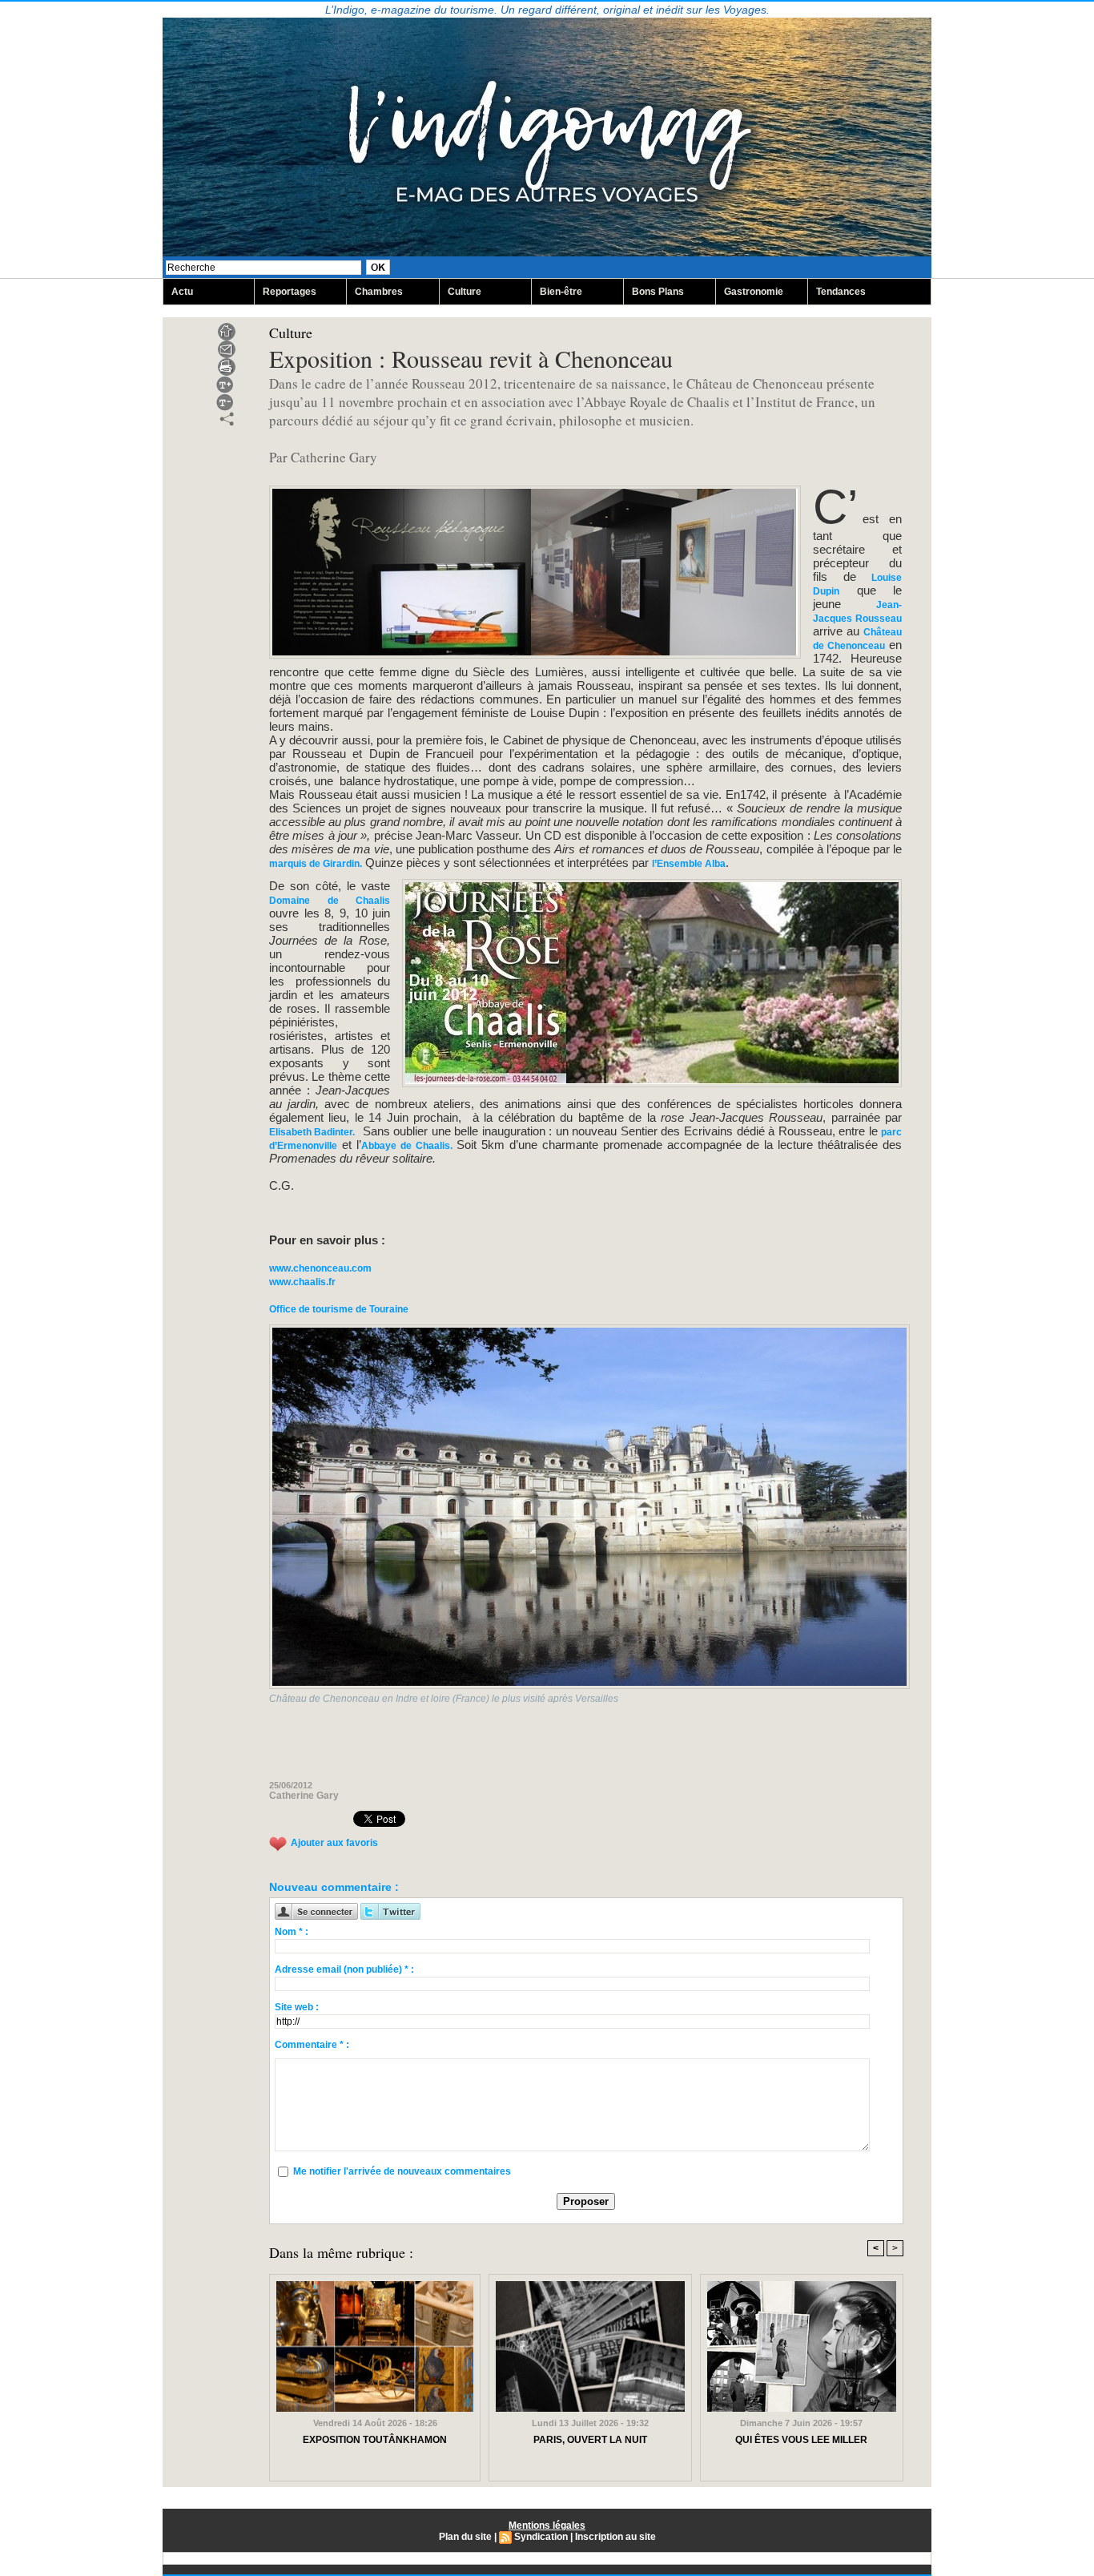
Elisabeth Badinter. (312, 1132)
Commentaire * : (312, 2045)
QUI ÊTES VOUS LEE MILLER (801, 2440)
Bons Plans (658, 292)
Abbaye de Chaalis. (409, 1146)
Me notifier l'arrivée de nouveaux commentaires (402, 2171)
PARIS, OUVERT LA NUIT (590, 2440)
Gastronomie (754, 292)
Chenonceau (856, 646)
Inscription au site (615, 2537)
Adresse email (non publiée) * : (344, 1969)
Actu (182, 292)
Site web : (297, 2007)
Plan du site (465, 2537)
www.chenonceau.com (320, 1268)
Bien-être (561, 292)
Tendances (841, 292)
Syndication (541, 2537)
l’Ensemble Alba (689, 864)
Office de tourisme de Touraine (339, 1309)
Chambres (379, 292)
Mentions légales (547, 2526)
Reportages (290, 292)
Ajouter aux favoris (334, 1843)
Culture (465, 292)
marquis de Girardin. (316, 864)
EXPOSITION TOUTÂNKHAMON (375, 2440)
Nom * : (292, 1932)
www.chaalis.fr (302, 1282)
